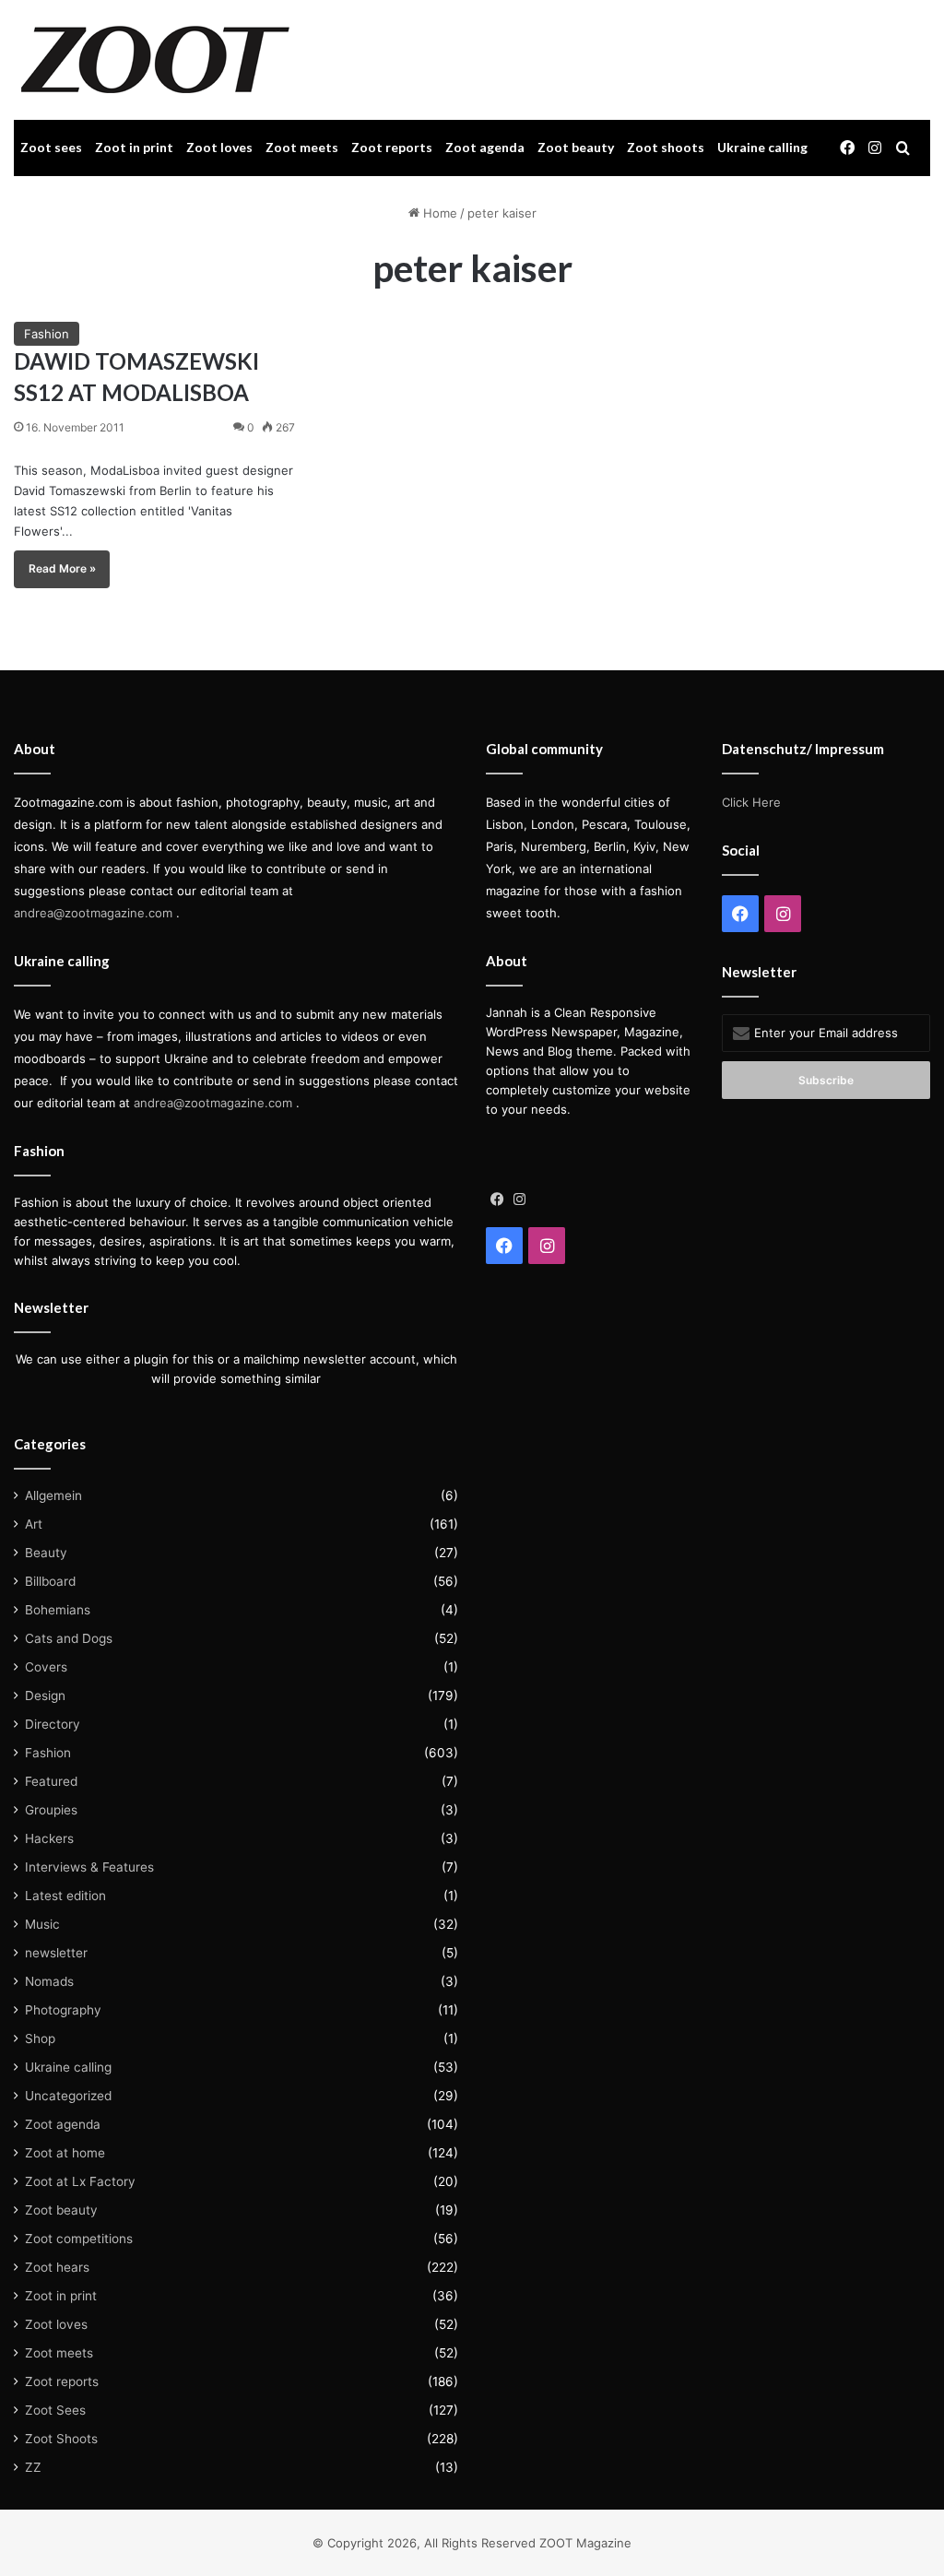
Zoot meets (302, 147)
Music (42, 1924)
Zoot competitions (79, 2239)
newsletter (56, 1953)
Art (34, 1524)
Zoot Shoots (61, 2439)
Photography (63, 2010)
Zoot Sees (55, 2410)
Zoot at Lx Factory (80, 2181)
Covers (46, 1667)
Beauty (46, 1553)
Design (45, 1696)
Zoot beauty (576, 147)
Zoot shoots (666, 147)
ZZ (33, 2467)
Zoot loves (219, 147)
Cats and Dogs (69, 1638)
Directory (53, 1724)
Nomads (49, 1981)
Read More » (62, 568)
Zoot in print (134, 147)
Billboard (50, 1581)
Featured (51, 1781)
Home (438, 213)
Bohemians (58, 1610)
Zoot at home (65, 2153)
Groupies (51, 1810)
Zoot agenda (485, 147)
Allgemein (53, 1495)
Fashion (47, 334)
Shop (40, 2038)
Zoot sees (51, 147)
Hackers (49, 1838)
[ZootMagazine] (155, 60)
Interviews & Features (89, 1867)
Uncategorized (68, 2096)
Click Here (751, 802)
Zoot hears (57, 2267)
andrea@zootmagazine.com (93, 913)
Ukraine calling (762, 147)
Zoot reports (392, 147)
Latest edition (65, 1896)
